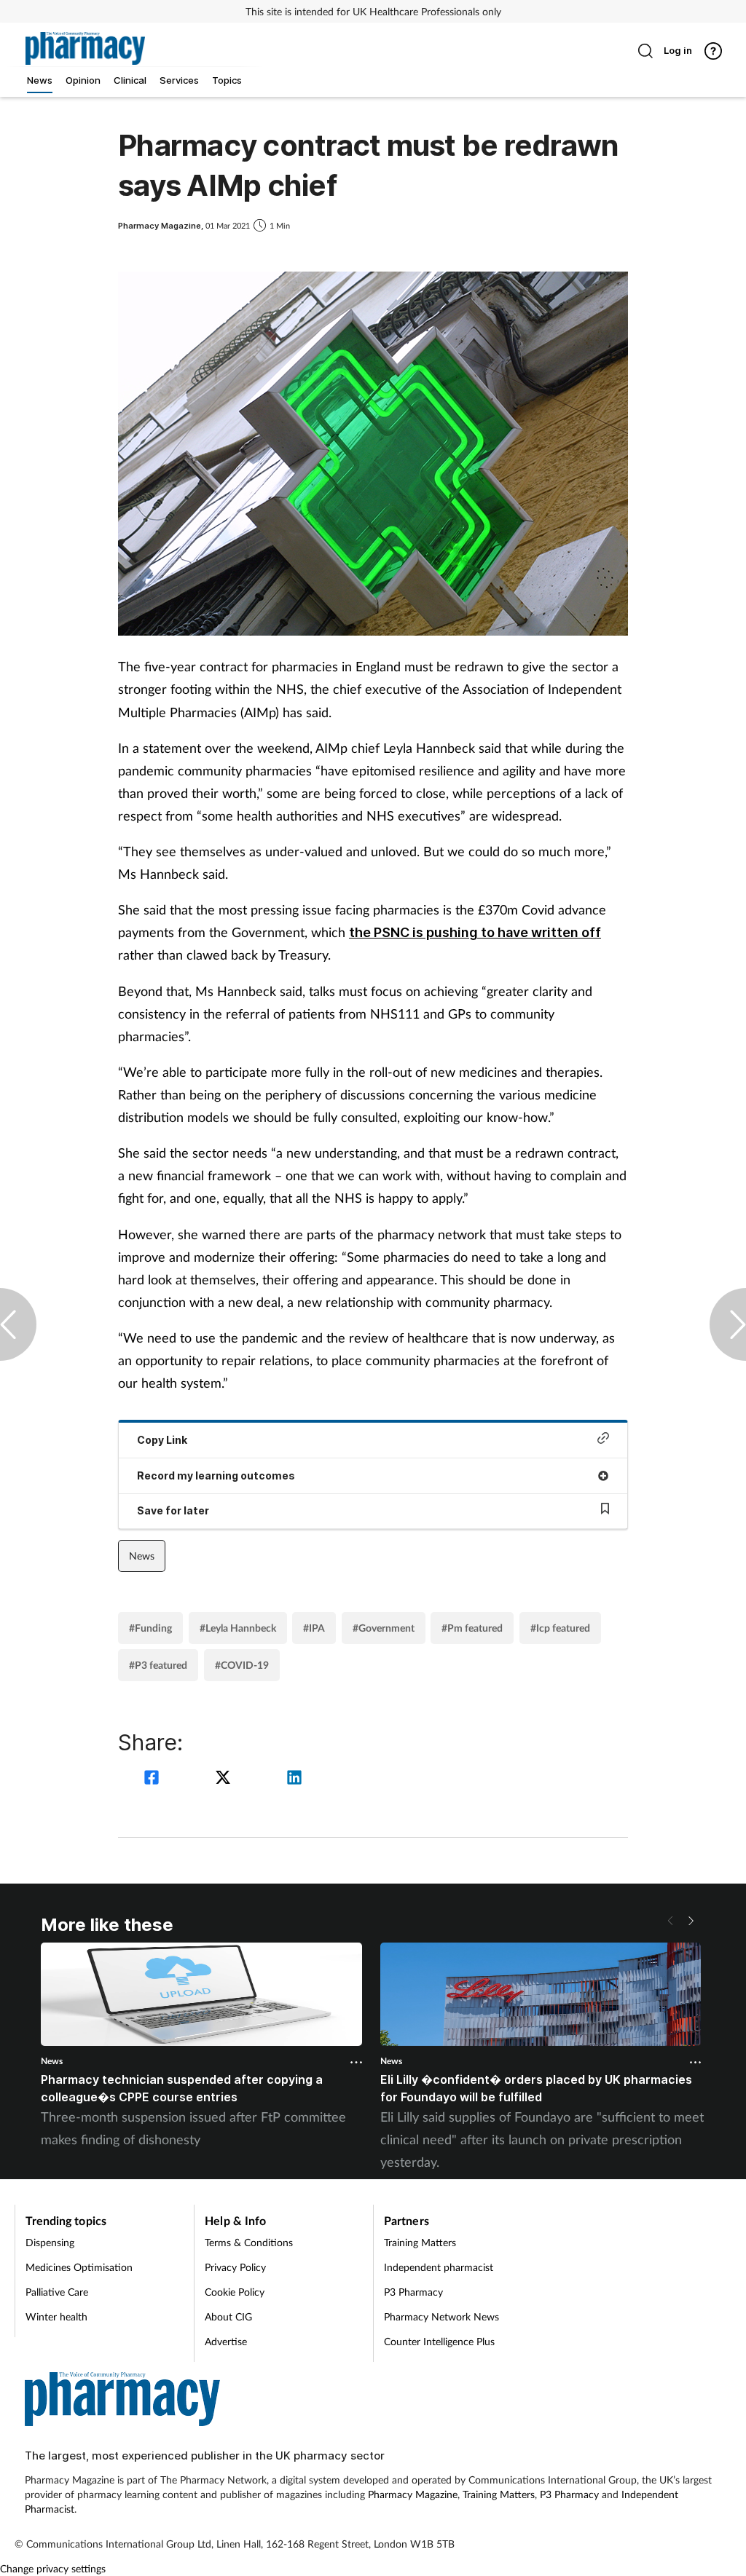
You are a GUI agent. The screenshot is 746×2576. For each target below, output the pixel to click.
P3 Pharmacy (413, 2292)
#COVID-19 (242, 1665)
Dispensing (50, 2242)
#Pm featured (472, 1628)
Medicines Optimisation (79, 2267)
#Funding (150, 1628)
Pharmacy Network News (441, 2316)
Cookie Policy (235, 2292)
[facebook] (154, 1779)
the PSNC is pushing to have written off (475, 932)
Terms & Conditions (249, 2242)
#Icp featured (560, 1628)
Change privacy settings (53, 2568)
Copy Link (162, 1440)
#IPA (314, 1628)
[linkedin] (294, 1779)
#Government (384, 1628)
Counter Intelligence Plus (439, 2341)
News (142, 1556)
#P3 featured (158, 1665)
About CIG (228, 2316)
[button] (691, 1921)
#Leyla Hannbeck (238, 1628)
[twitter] (225, 1779)
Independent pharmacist (439, 2267)
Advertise (226, 2341)
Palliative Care (57, 2292)
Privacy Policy (235, 2267)
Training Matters (420, 2242)
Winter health (56, 2316)
